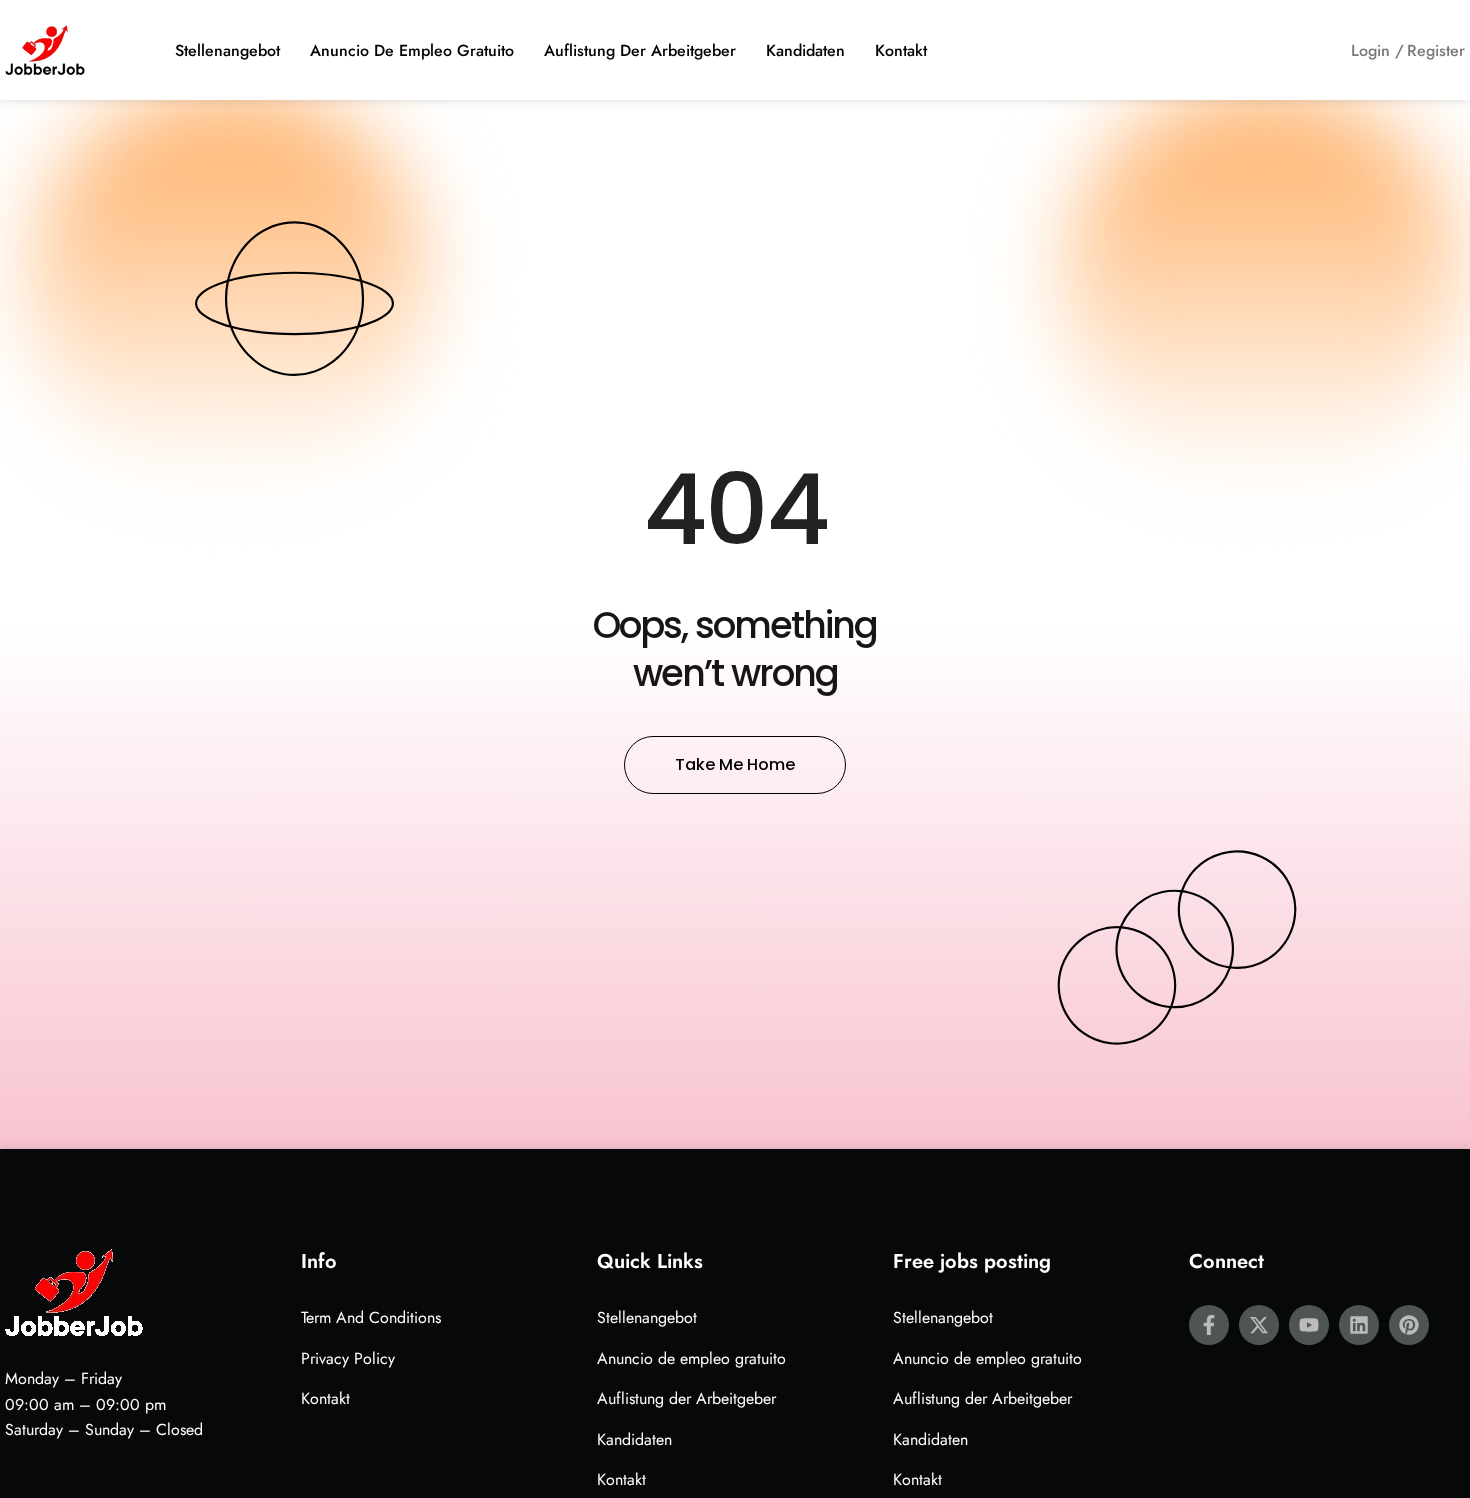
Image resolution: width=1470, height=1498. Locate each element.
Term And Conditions (371, 1317)
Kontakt (901, 50)
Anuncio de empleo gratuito (412, 50)
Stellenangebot (227, 50)
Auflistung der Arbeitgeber (640, 50)
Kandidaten (805, 50)
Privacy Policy (348, 1358)
